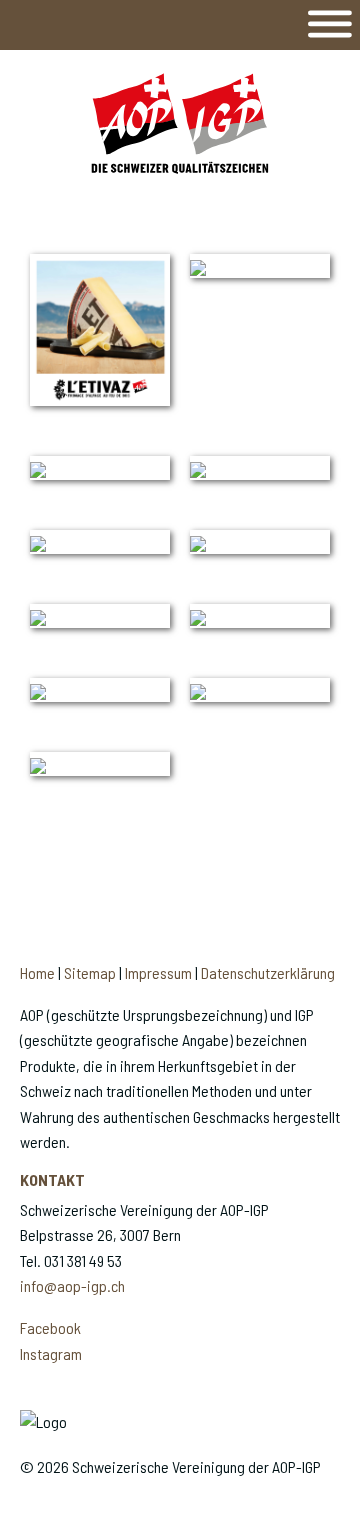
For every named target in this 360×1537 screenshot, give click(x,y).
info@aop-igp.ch (72, 1285)
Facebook (50, 1327)
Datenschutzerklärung (268, 972)
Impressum (158, 972)
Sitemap (90, 972)
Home (37, 972)
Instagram (51, 1353)
